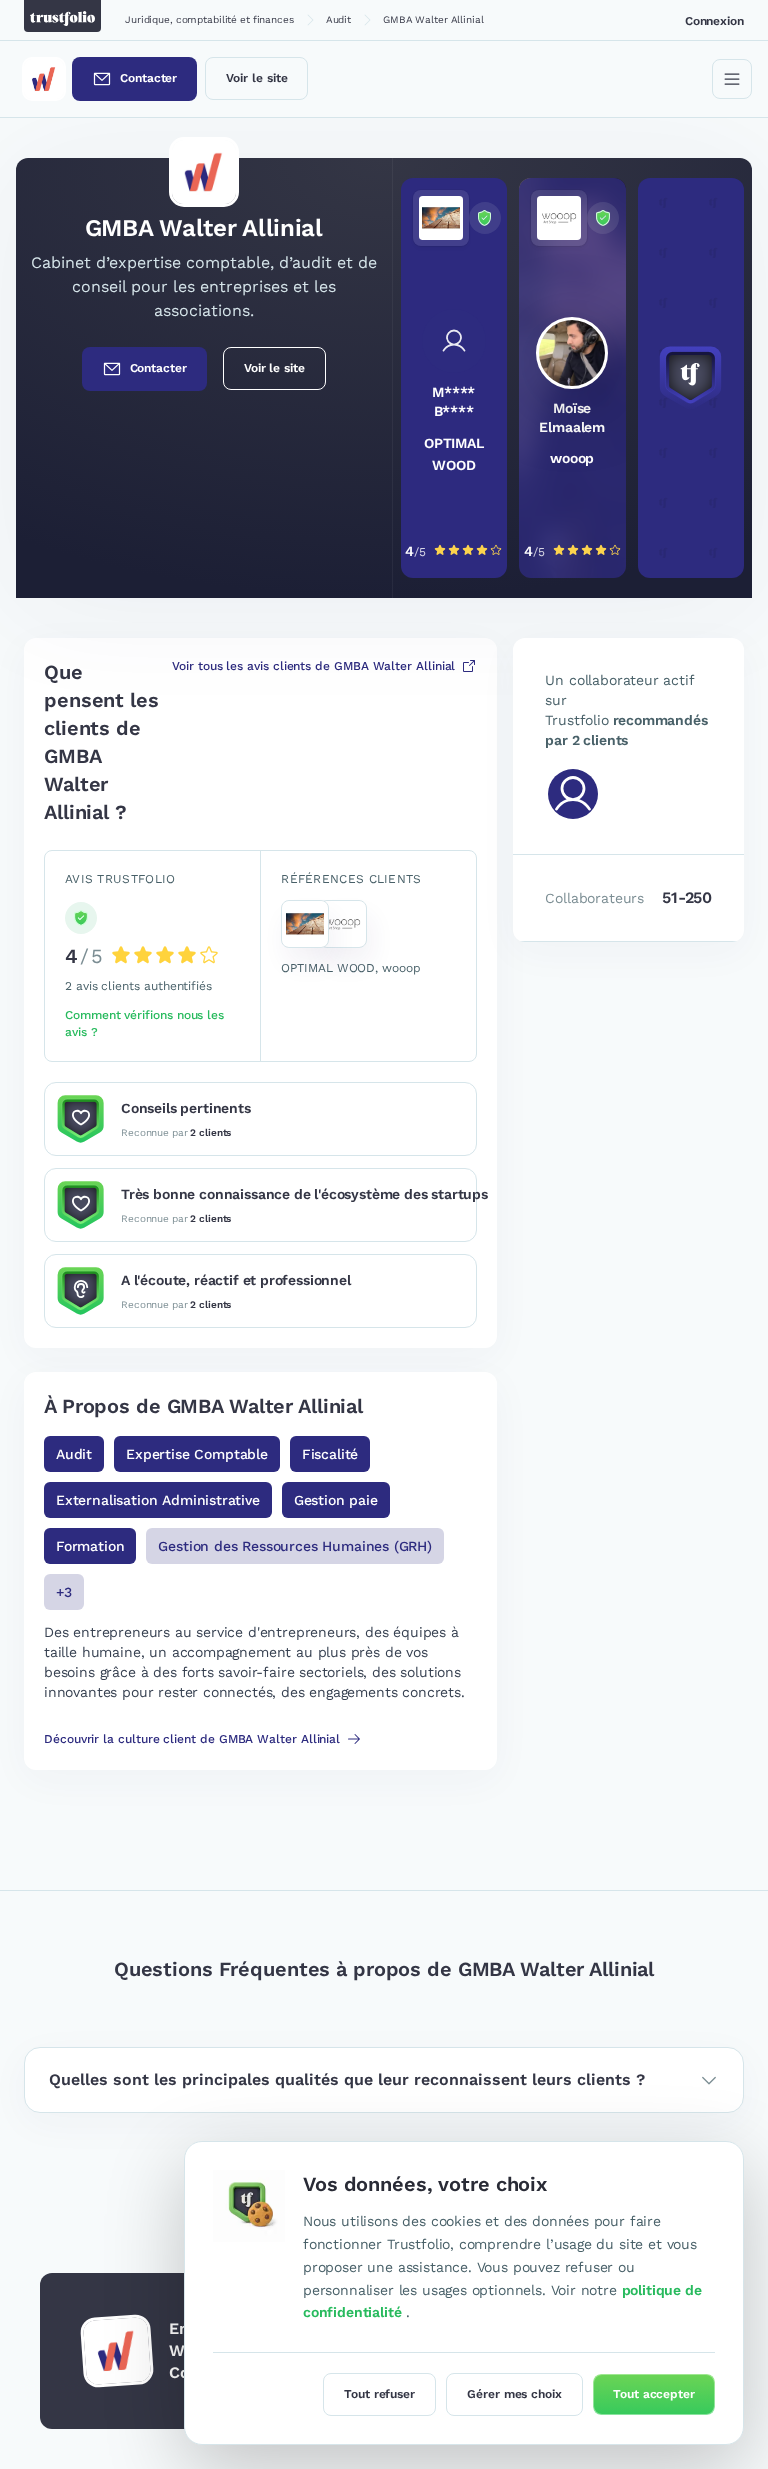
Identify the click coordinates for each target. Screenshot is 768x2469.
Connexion (714, 21)
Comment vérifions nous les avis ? (144, 1023)
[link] (454, 378)
